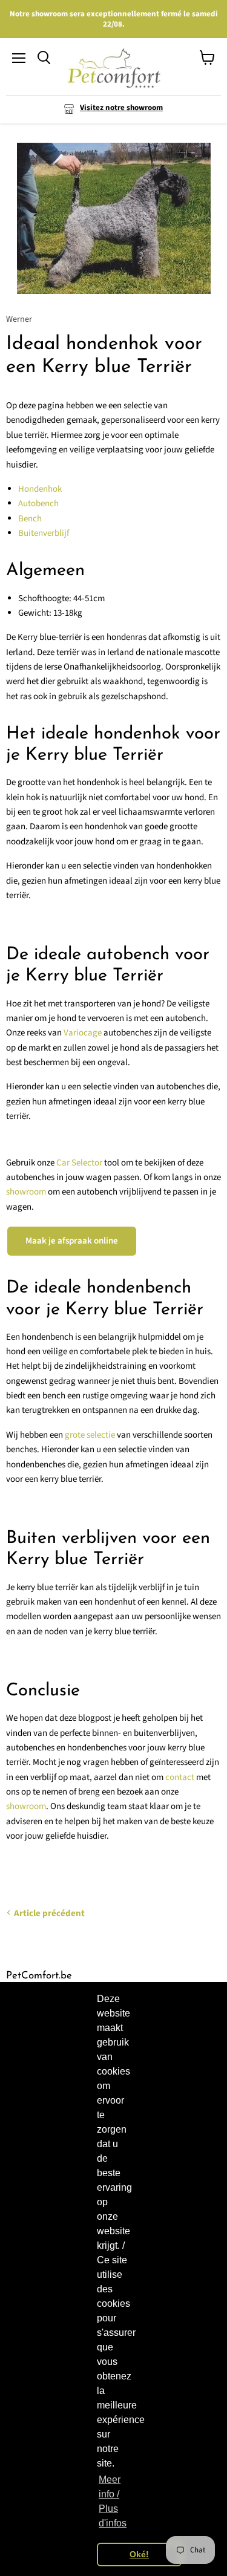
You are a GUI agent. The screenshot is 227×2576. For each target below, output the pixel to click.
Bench (30, 519)
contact (180, 1777)
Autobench (38, 504)
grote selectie (90, 1435)
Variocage (83, 1033)
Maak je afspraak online (72, 1241)
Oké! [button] (139, 2554)
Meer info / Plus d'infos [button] (113, 2501)
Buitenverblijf (44, 533)
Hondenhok (40, 489)
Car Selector (79, 1163)
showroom (26, 1192)
